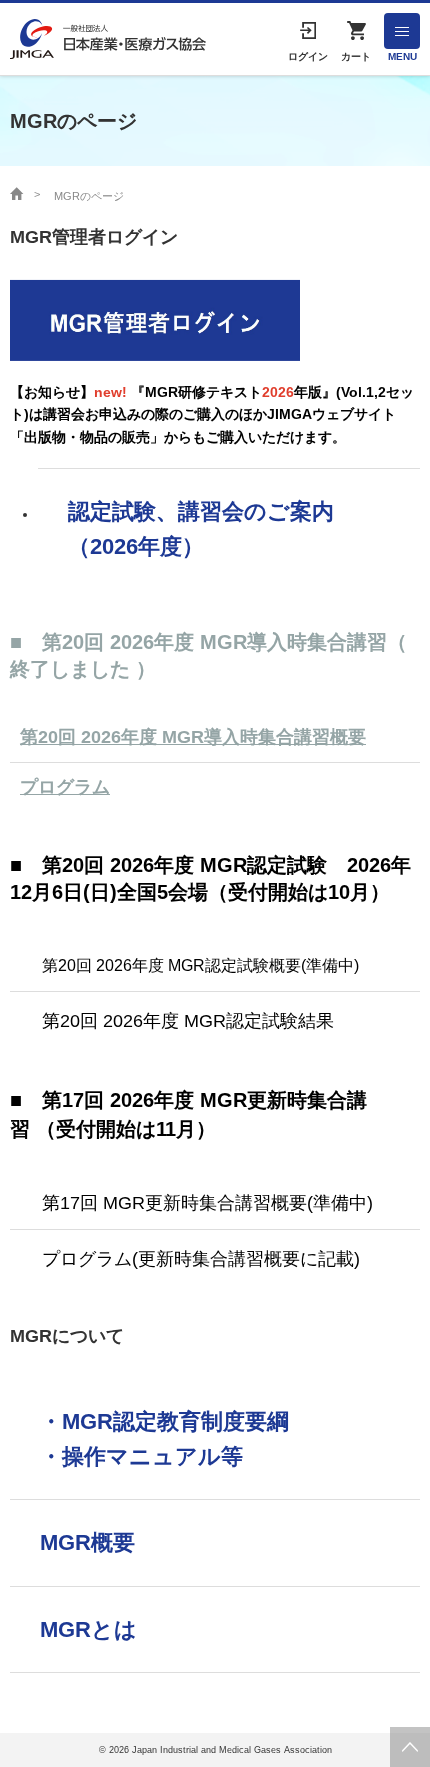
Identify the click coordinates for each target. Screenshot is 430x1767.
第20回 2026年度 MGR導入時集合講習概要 (193, 737)
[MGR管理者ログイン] (155, 319)
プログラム (65, 787)
